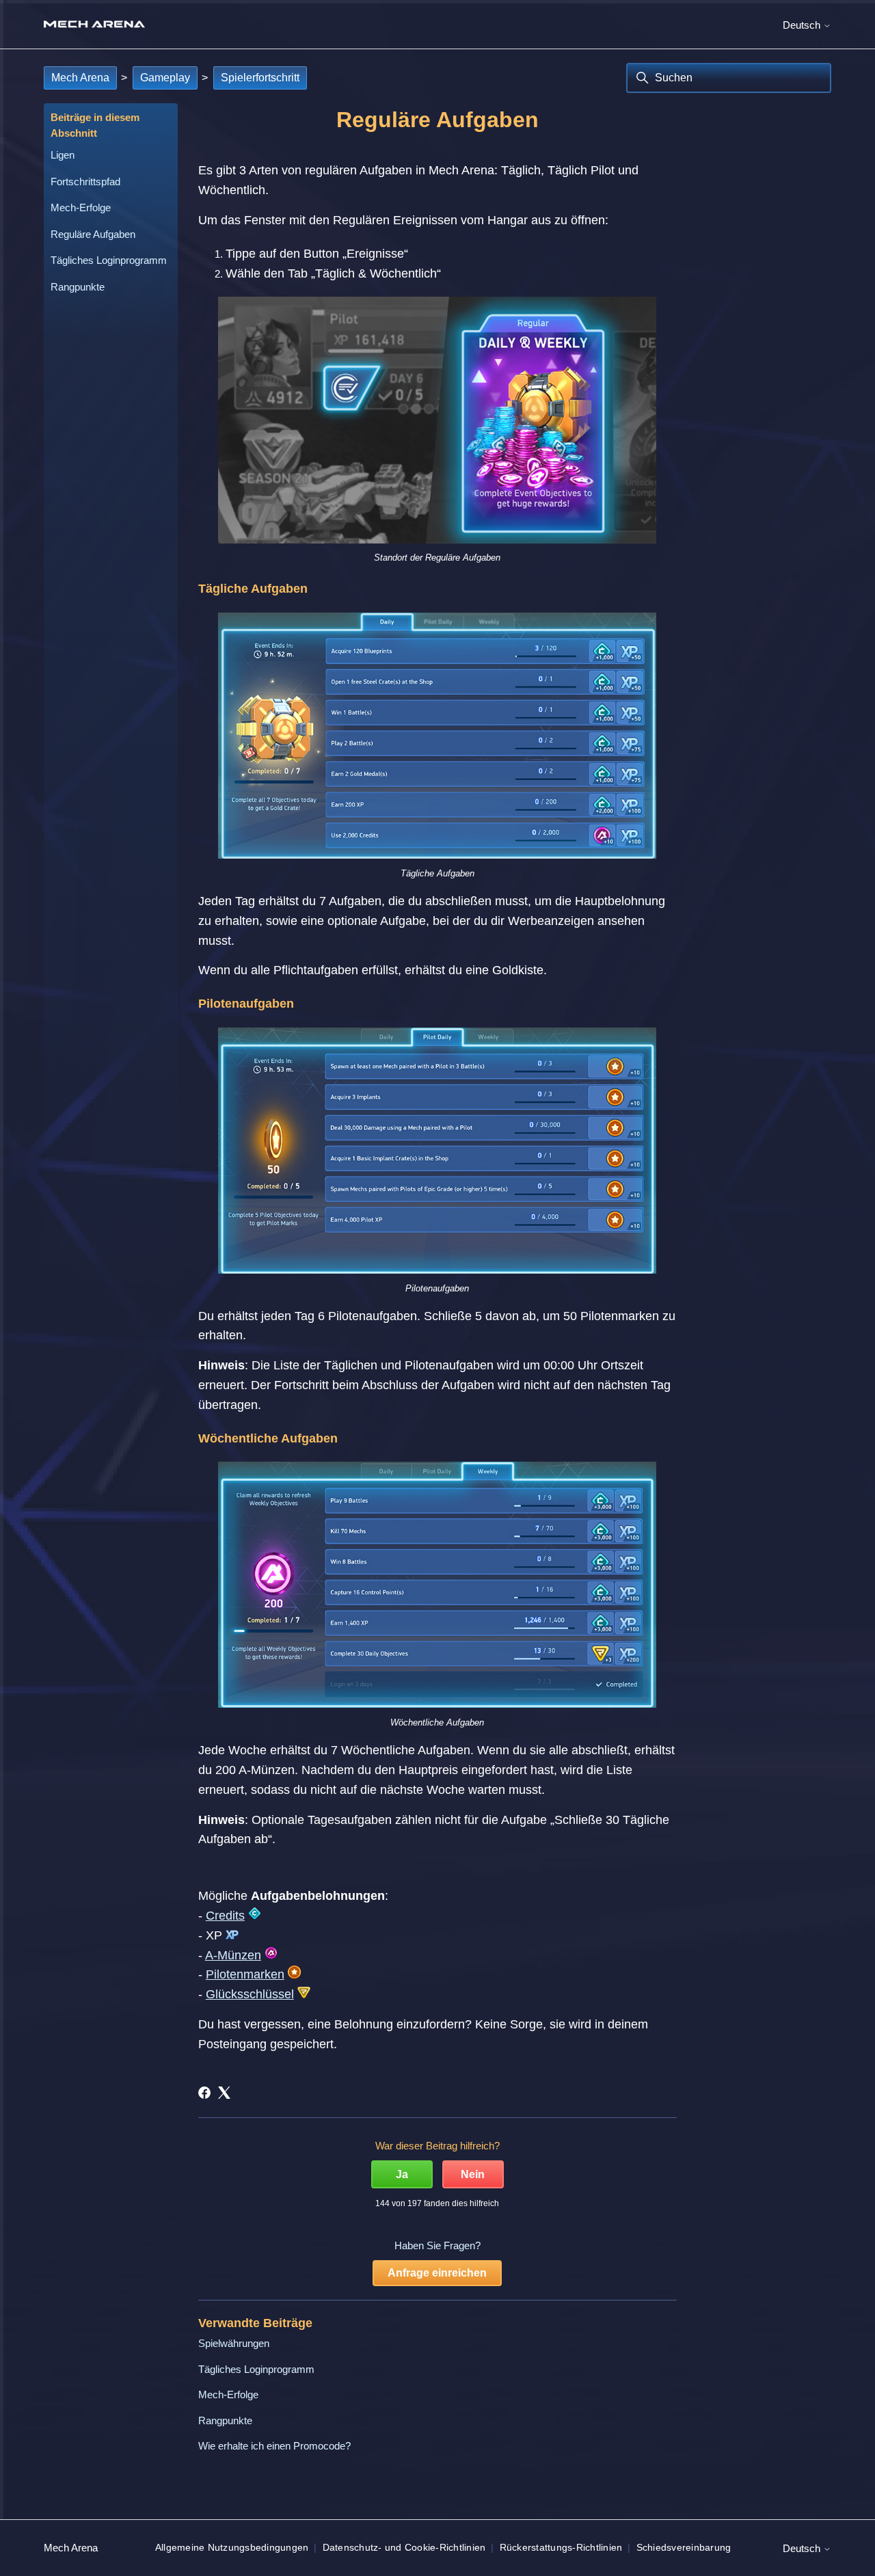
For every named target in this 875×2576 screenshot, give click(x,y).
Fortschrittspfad (85, 182)
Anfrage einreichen (437, 2273)
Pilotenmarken (245, 1974)
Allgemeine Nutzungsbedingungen (232, 2547)
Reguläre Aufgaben (93, 234)
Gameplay (165, 78)
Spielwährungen (234, 2343)
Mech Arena (80, 78)
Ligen (63, 155)
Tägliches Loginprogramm (109, 260)
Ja (402, 2174)
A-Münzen (233, 1955)
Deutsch (803, 25)
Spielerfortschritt (260, 78)
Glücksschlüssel (250, 1994)
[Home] (94, 24)
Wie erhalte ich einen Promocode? (274, 2446)
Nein (473, 2174)
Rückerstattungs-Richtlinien (561, 2547)
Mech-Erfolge (81, 207)
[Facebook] (204, 2093)
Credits (225, 1916)
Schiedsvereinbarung (684, 2547)
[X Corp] (224, 2093)
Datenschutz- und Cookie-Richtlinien (404, 2547)
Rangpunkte (78, 287)
